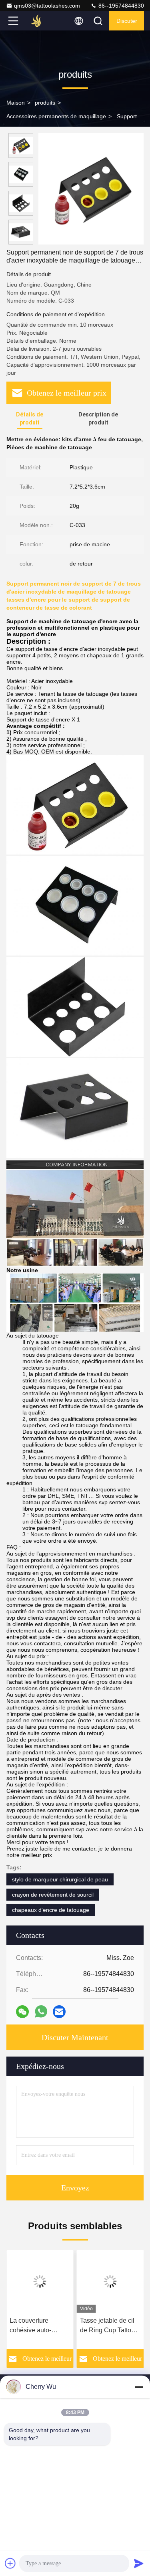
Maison (16, 103)
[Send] (139, 2563)
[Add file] (10, 2563)
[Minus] (139, 2387)
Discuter (127, 21)
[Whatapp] (41, 2011)
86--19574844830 (120, 6)
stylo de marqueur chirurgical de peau (60, 1879)
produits (45, 103)
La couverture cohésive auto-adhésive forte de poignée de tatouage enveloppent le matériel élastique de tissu (39, 2326)
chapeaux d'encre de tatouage (51, 1910)
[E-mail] (59, 2012)
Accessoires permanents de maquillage (56, 116)
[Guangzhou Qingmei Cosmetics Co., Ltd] (40, 21)
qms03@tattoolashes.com (47, 6)
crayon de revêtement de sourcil (53, 1895)
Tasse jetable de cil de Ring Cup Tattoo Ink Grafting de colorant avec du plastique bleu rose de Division (107, 2326)
